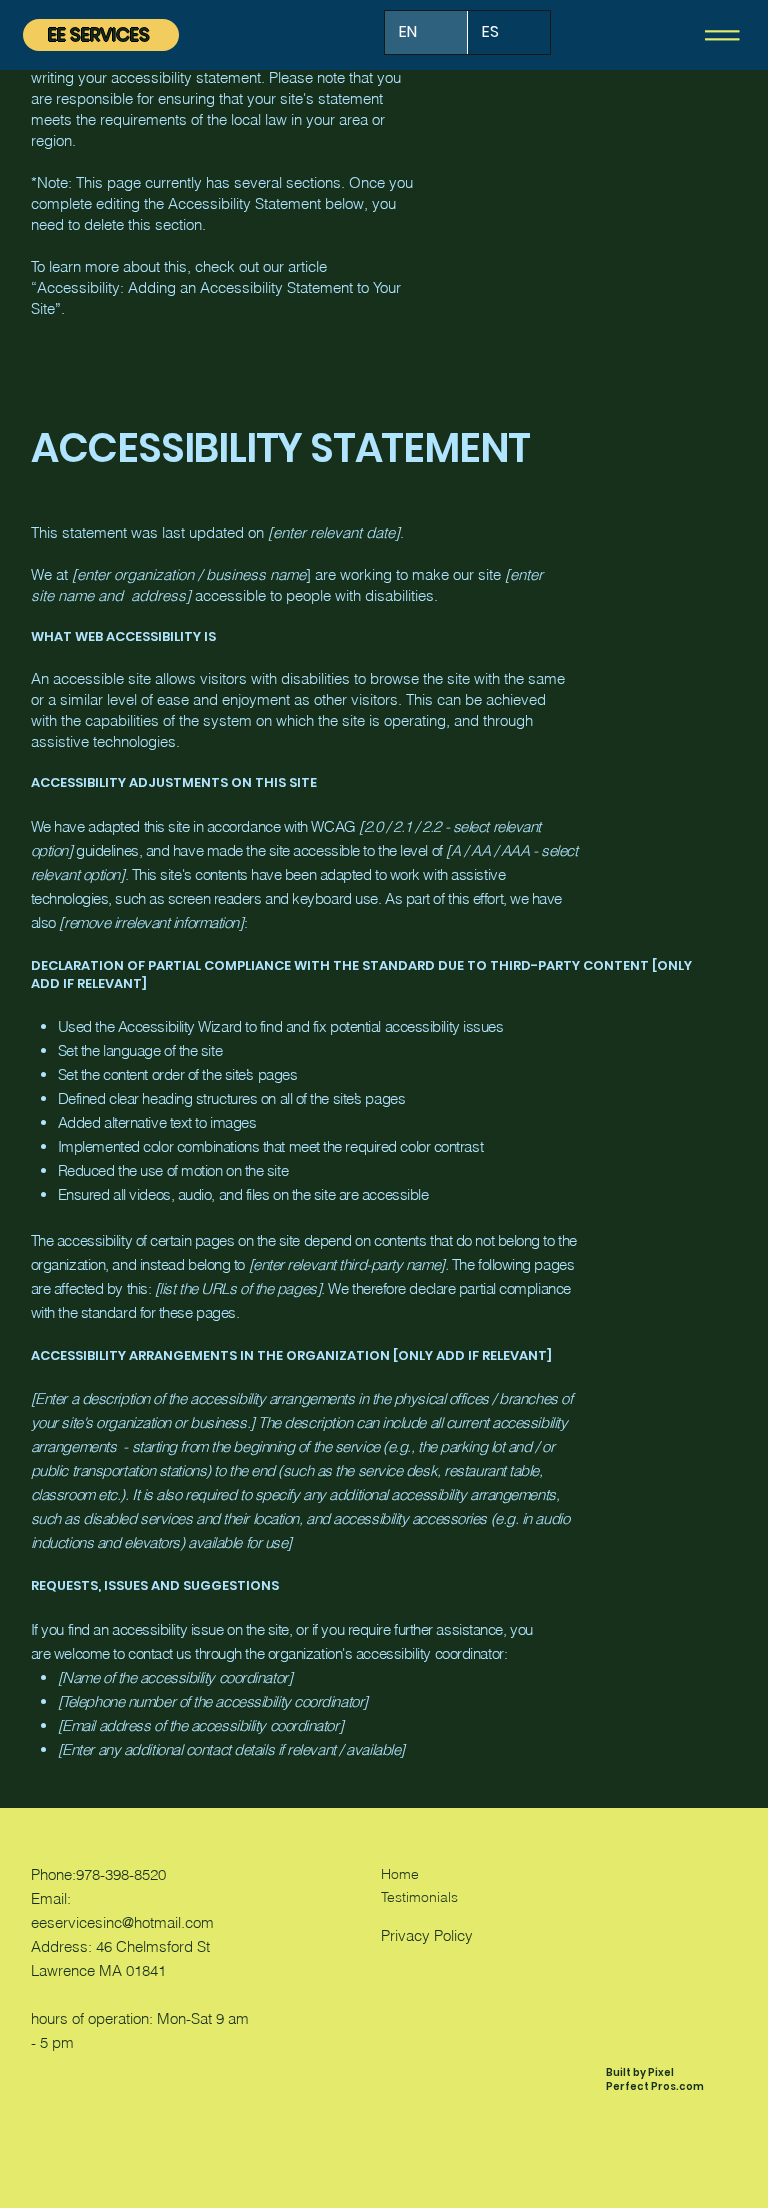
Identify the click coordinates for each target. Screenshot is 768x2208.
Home (400, 1874)
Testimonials (419, 1897)
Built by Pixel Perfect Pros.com (655, 2079)
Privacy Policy (427, 1935)
